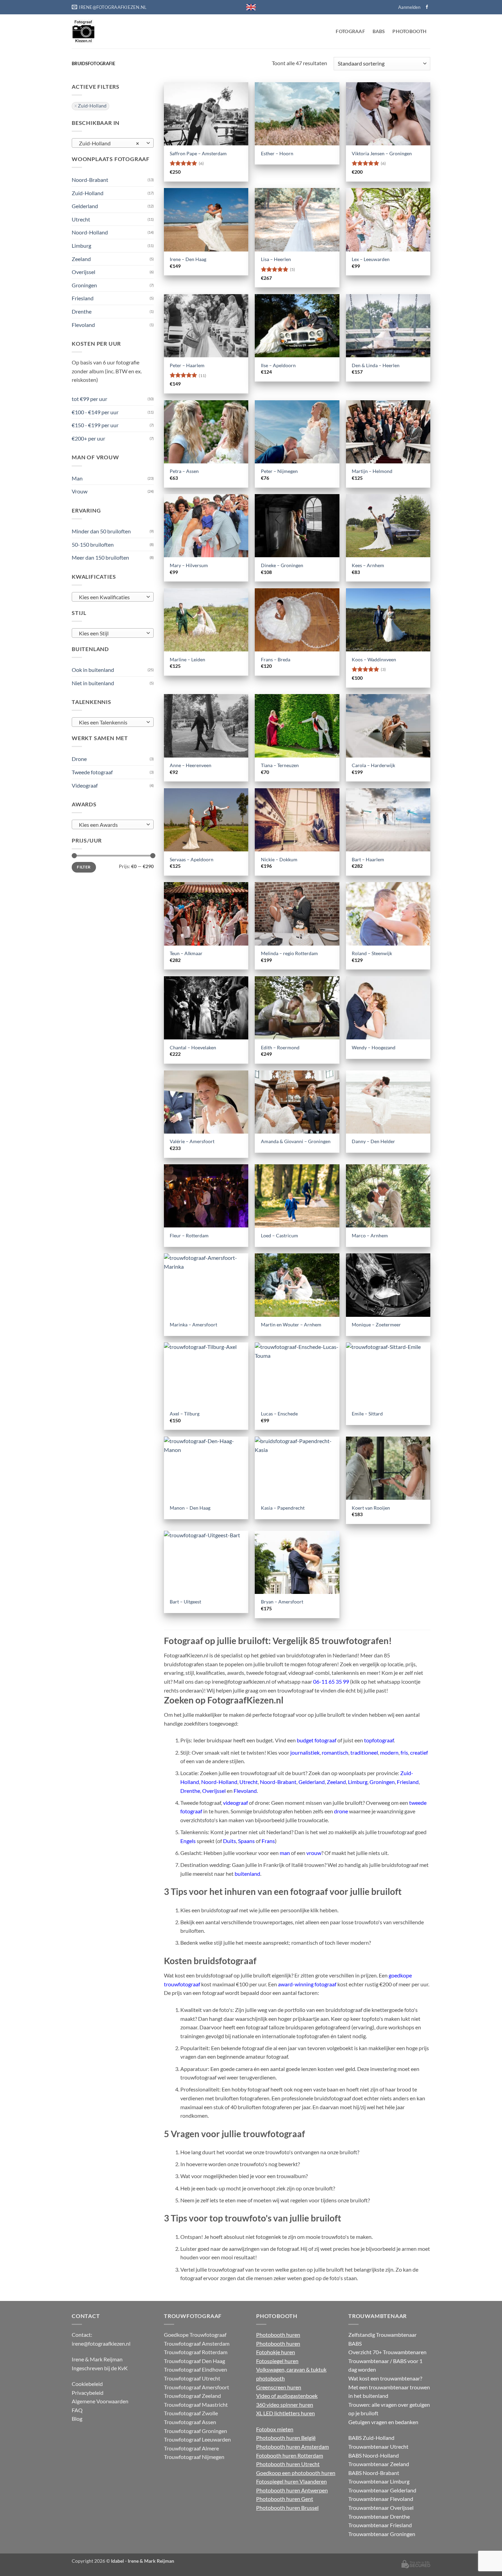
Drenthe (82, 311)
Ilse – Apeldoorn (278, 365)
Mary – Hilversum (189, 565)
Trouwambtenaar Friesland (380, 2525)
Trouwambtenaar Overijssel (381, 2508)
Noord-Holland (90, 232)
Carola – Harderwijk (373, 765)
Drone (79, 759)
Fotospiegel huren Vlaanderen (291, 2481)
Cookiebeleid (87, 2384)
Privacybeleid (88, 2393)
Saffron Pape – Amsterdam (198, 153)
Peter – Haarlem (187, 365)
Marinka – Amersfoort (193, 1325)
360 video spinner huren (285, 2405)
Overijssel (83, 272)
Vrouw (80, 491)
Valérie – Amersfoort (192, 1141)
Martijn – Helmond (372, 471)
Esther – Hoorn (277, 153)
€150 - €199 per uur (95, 425)
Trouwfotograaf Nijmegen (194, 2457)
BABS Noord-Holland (374, 2455)
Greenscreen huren (279, 2387)
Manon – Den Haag (190, 1508)
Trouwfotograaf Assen (190, 2422)
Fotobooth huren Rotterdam (290, 2455)
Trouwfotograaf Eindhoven (196, 2369)
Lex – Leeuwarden (371, 259)
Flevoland (83, 325)
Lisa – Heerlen (276, 259)
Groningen (84, 285)
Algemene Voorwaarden (100, 2401)
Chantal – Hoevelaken (193, 1047)
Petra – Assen (184, 471)
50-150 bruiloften (93, 544)
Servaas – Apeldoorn (192, 859)
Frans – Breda (276, 659)
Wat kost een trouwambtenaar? (385, 2378)
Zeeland (81, 259)
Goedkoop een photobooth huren (296, 2473)
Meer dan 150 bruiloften (100, 557)
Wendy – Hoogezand (374, 1047)
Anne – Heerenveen (191, 765)
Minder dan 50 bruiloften (101, 531)
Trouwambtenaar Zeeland (379, 2464)
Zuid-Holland (92, 106)
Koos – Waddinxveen (374, 659)
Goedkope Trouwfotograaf (195, 2335)
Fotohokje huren (276, 2352)
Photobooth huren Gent (285, 2499)
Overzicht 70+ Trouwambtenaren (387, 2352)
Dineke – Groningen (282, 565)
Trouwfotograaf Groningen (196, 2431)
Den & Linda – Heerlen (376, 365)
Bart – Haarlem (368, 859)
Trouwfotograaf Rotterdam (196, 2352)
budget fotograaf (317, 1740)
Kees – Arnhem (368, 565)
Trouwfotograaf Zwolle (191, 2413)
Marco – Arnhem (370, 1235)
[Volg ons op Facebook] (427, 7)
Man (77, 478)
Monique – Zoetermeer (376, 1325)
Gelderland (85, 206)
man (285, 1853)
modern (389, 1752)
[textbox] (111, 597)
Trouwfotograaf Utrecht (192, 2378)
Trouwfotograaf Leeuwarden (197, 2439)
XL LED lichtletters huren (285, 2413)
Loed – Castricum (280, 1235)
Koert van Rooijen (371, 1508)
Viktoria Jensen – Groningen (382, 153)
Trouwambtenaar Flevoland (381, 2499)
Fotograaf (350, 31)
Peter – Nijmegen (279, 471)
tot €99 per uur (89, 399)
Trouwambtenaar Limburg (379, 2481)
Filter (84, 867)
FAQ (77, 2410)
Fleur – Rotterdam (189, 1235)
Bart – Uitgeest (185, 1602)
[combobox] (113, 143)
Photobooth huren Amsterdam (292, 2447)
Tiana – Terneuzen (280, 765)
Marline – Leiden (187, 659)
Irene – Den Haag (188, 259)
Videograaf (85, 785)
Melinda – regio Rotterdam (289, 953)
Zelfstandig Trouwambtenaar (382, 2335)
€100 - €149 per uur (95, 412)
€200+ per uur (88, 438)
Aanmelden (409, 7)
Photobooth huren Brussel (287, 2508)
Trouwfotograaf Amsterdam (197, 2343)
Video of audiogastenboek (287, 2396)
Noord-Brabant (90, 180)
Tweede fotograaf (92, 772)
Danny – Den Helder (373, 1141)
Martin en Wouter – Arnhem (291, 1325)
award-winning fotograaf (307, 1984)
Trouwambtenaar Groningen (382, 2534)
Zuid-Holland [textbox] (109, 143)
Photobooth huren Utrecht (288, 2464)
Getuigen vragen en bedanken (383, 2422)
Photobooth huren (278, 2335)
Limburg (81, 246)
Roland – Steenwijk (372, 953)
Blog (77, 2419)
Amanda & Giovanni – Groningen (296, 1141)
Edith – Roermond (280, 1047)
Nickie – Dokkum (279, 859)
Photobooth (409, 31)
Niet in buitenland (93, 683)
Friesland (83, 298)
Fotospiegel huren (277, 2361)
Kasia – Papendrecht (283, 1508)
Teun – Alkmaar (186, 953)
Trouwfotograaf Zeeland (192, 2396)
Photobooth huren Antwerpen (292, 2490)
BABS (379, 31)
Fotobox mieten (275, 2429)
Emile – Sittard (367, 1414)
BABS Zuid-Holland (371, 2438)
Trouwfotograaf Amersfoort (197, 2387)
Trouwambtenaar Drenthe (379, 2516)
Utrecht (81, 219)
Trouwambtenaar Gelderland (382, 2490)
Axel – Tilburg (185, 1414)
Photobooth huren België (286, 2438)
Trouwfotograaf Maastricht (196, 2405)
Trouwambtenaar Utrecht (378, 2447)
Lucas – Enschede (279, 1414)
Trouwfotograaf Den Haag (194, 2361)
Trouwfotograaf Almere (191, 2448)
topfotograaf (379, 1740)
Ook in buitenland (93, 670)
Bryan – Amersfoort (282, 1602)
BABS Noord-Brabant (374, 2473)
